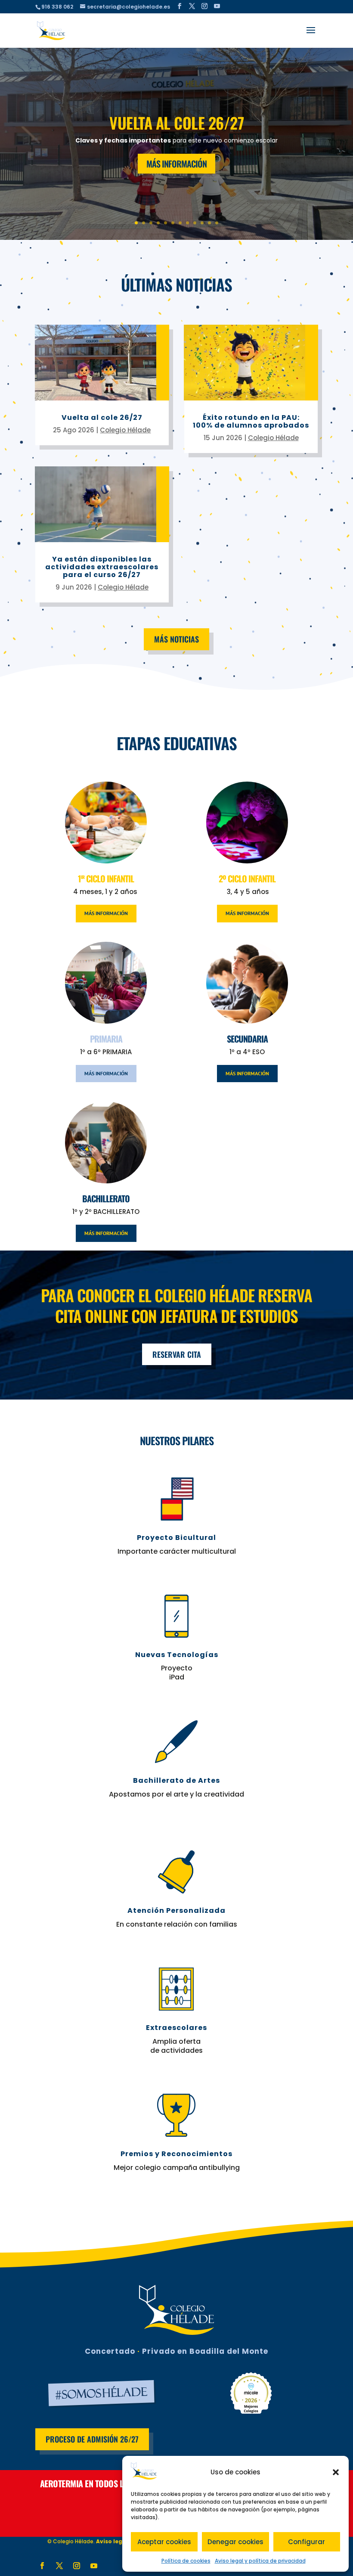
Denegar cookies (235, 2542)
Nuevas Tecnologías (177, 1655)
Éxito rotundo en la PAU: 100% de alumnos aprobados (251, 421)
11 (209, 223)
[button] (336, 2472)
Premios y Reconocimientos (176, 2154)
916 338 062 (57, 7)
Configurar (307, 2542)
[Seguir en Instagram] (77, 2566)
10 (202, 223)
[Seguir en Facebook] (42, 2566)
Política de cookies (186, 2561)
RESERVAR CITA (177, 1354)
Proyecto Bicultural (176, 1538)
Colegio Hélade (125, 430)
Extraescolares (176, 2028)
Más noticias (176, 639)
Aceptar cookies (164, 2542)
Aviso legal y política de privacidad (260, 2561)
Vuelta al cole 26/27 (176, 123)
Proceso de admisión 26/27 (92, 2439)
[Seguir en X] (59, 2566)
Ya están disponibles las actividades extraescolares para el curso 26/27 (102, 567)
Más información (106, 913)
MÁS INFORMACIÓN (176, 164)
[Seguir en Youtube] (94, 2566)
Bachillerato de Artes (176, 1780)
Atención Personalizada (176, 1910)
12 (217, 223)
